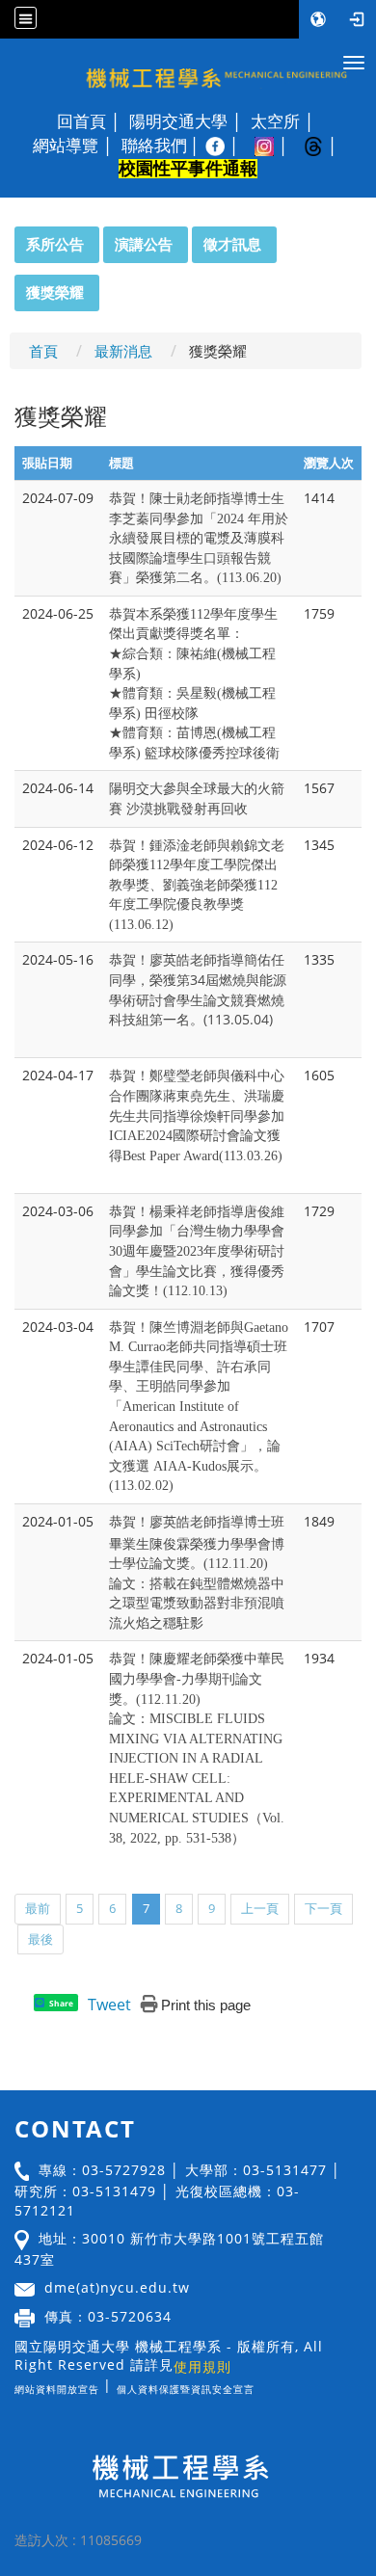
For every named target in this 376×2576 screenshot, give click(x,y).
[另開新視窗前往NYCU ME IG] (274, 146)
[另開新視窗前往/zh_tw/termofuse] (259, 2385)
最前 (38, 1908)
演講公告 (144, 244)
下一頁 (323, 1908)
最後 (40, 1939)
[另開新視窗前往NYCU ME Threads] (323, 146)
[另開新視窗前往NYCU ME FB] (225, 146)
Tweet (109, 2005)
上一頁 (260, 1908)
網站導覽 (66, 146)
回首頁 (81, 121)
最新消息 (123, 351)
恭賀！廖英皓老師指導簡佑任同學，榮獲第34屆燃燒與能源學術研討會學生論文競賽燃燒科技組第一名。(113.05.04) (198, 989)
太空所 (275, 121)
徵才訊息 (232, 244)
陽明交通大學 (178, 121)
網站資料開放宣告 (57, 2389)
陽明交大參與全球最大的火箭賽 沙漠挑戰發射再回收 (197, 798)
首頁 (43, 351)
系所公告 (55, 244)
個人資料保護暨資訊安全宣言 (186, 2389)
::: (6, 237)
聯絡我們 (154, 146)
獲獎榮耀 (55, 292)
